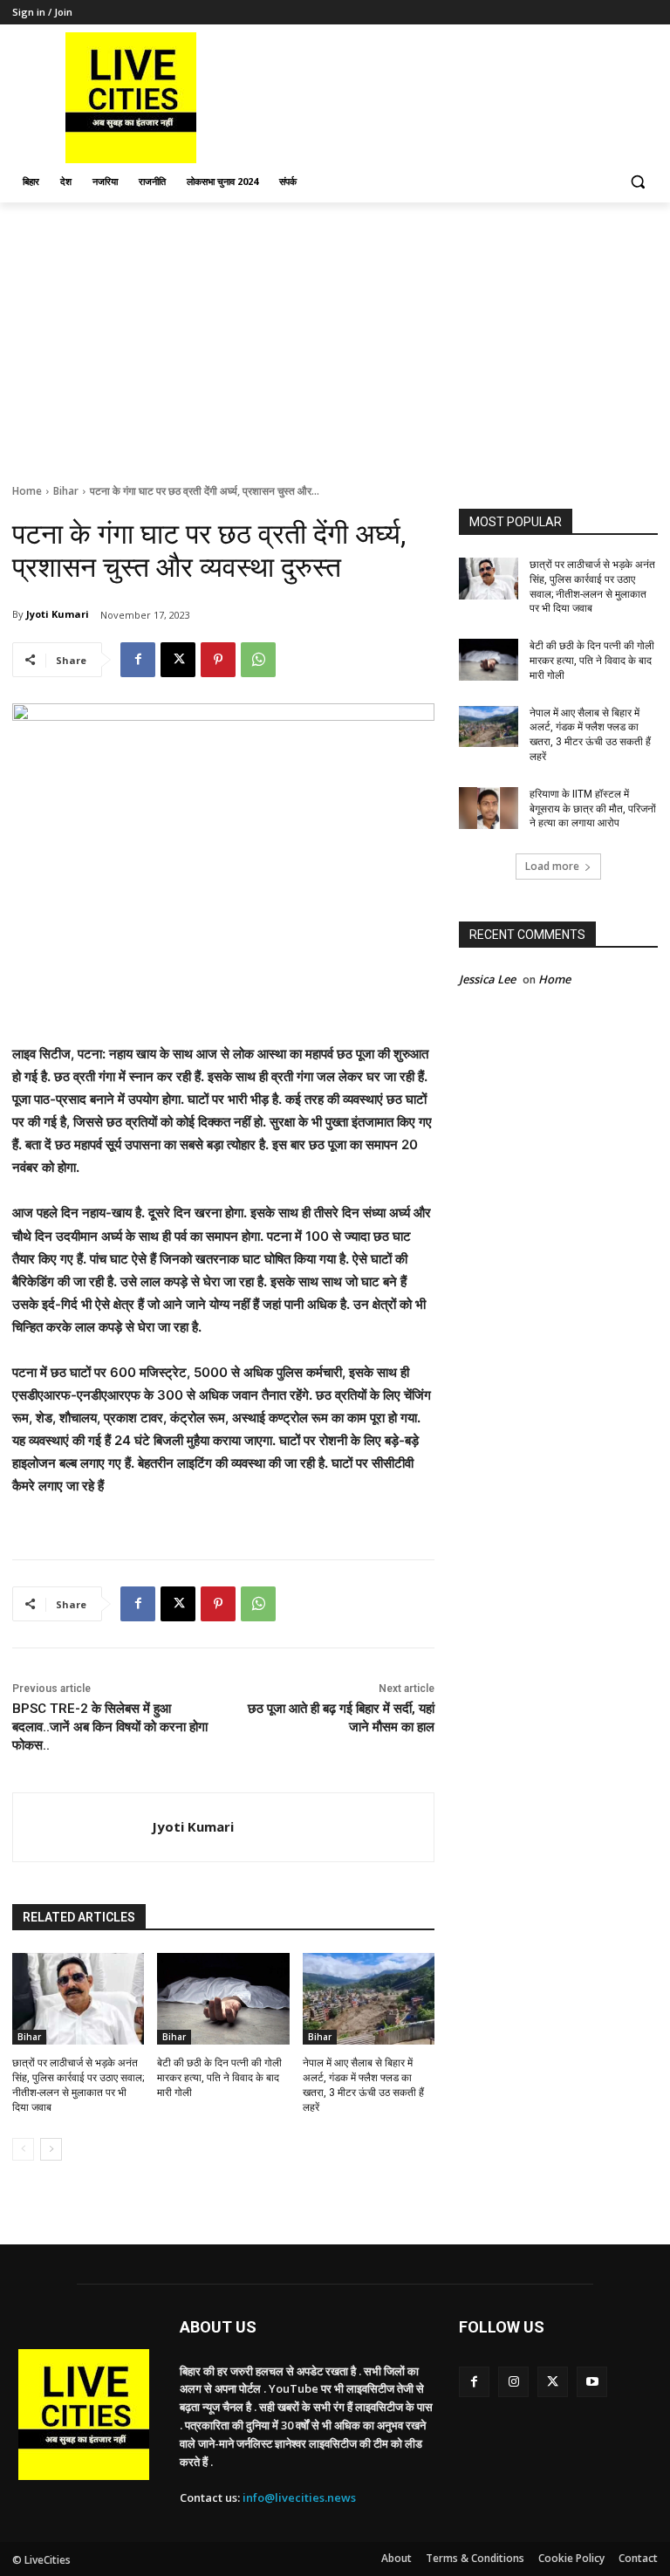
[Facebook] (138, 660)
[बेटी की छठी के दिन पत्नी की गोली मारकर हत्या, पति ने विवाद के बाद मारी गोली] (223, 1999)
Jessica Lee (487, 979)
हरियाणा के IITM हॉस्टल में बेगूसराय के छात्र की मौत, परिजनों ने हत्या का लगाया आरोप (593, 809)
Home (27, 491)
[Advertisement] (335, 333)
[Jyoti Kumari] (82, 1827)
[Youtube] (592, 2382)
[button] (637, 182)
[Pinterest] (218, 660)
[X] (178, 660)
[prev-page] (23, 2149)
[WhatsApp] (258, 660)
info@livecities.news (299, 2497)
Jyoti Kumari (58, 614)
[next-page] (51, 2149)
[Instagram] (513, 2382)
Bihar (66, 491)
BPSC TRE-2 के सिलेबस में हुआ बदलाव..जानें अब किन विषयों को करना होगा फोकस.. (110, 1727)
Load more (552, 866)
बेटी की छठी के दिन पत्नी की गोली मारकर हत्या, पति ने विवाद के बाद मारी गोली (219, 2078)
